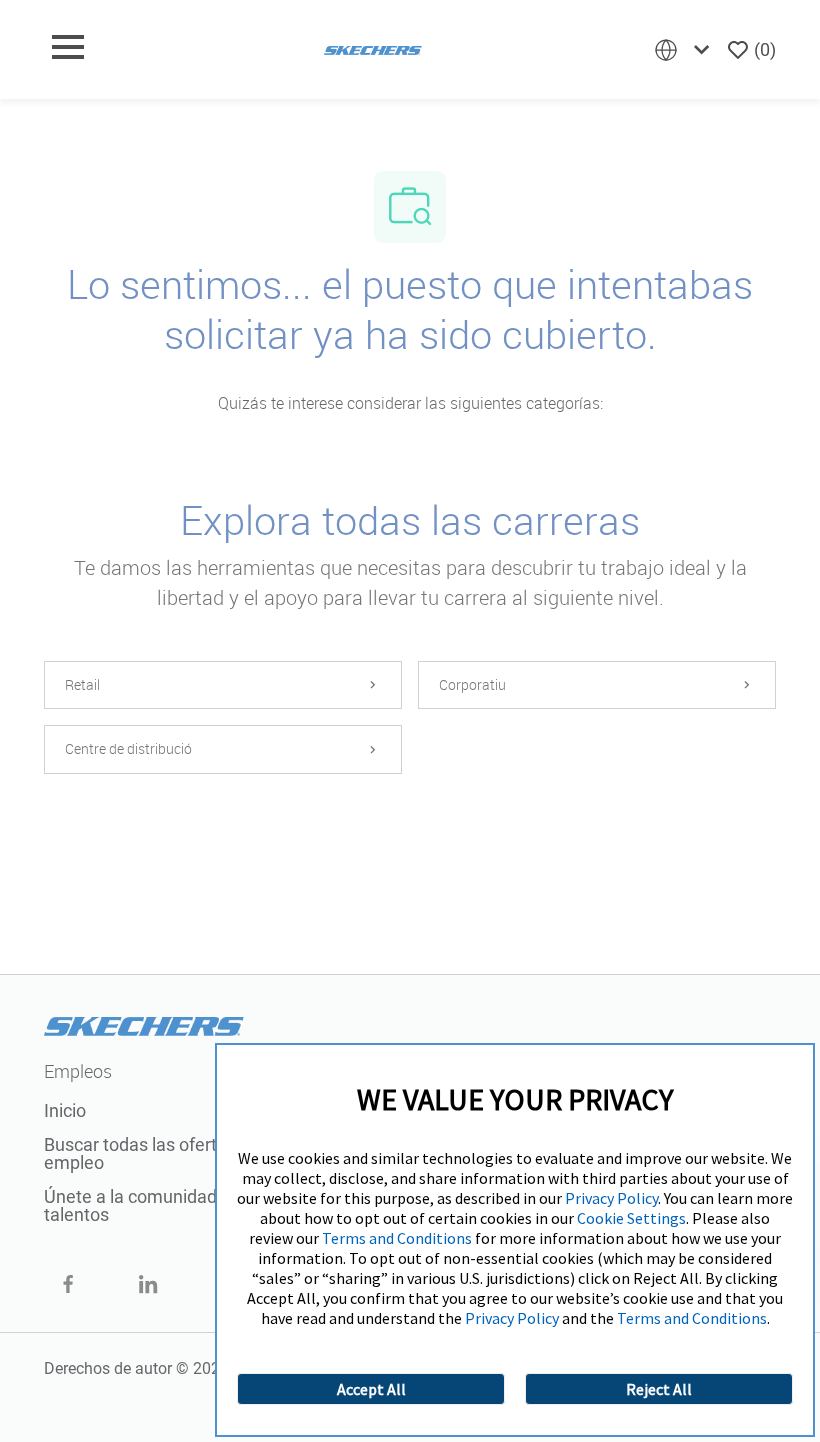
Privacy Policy (611, 1198)
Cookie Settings (631, 1218)
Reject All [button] (659, 1389)
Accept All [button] (371, 1389)
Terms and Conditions (397, 1238)
